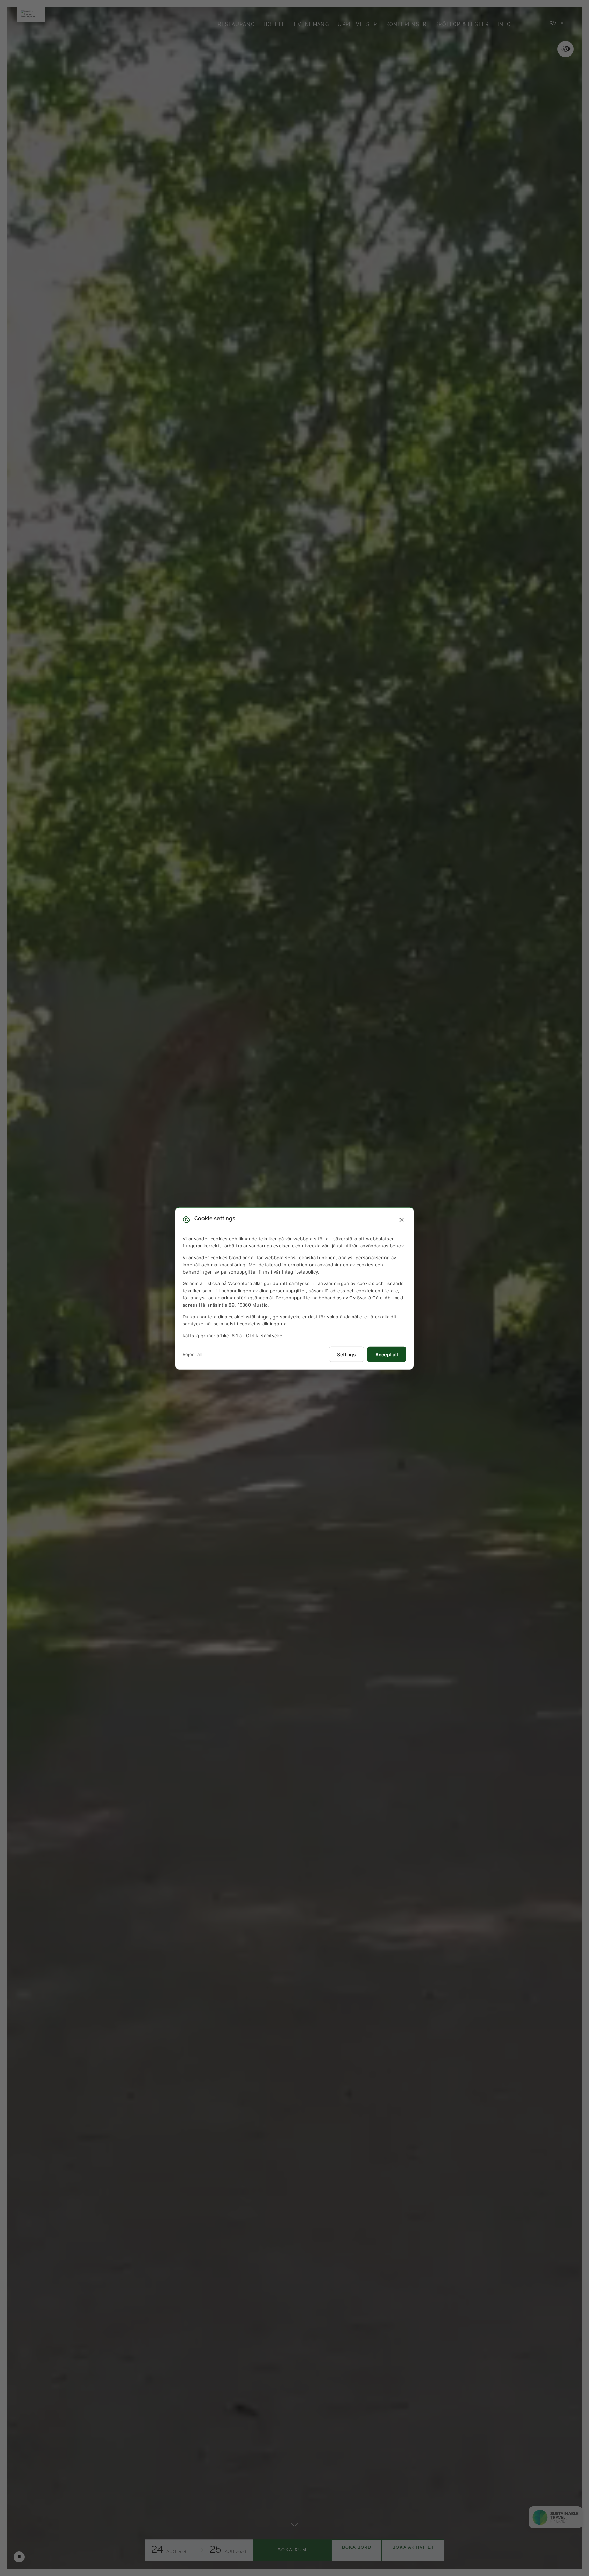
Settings (346, 1354)
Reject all (192, 1354)
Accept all (387, 1354)
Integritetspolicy (300, 1271)
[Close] (402, 1220)
